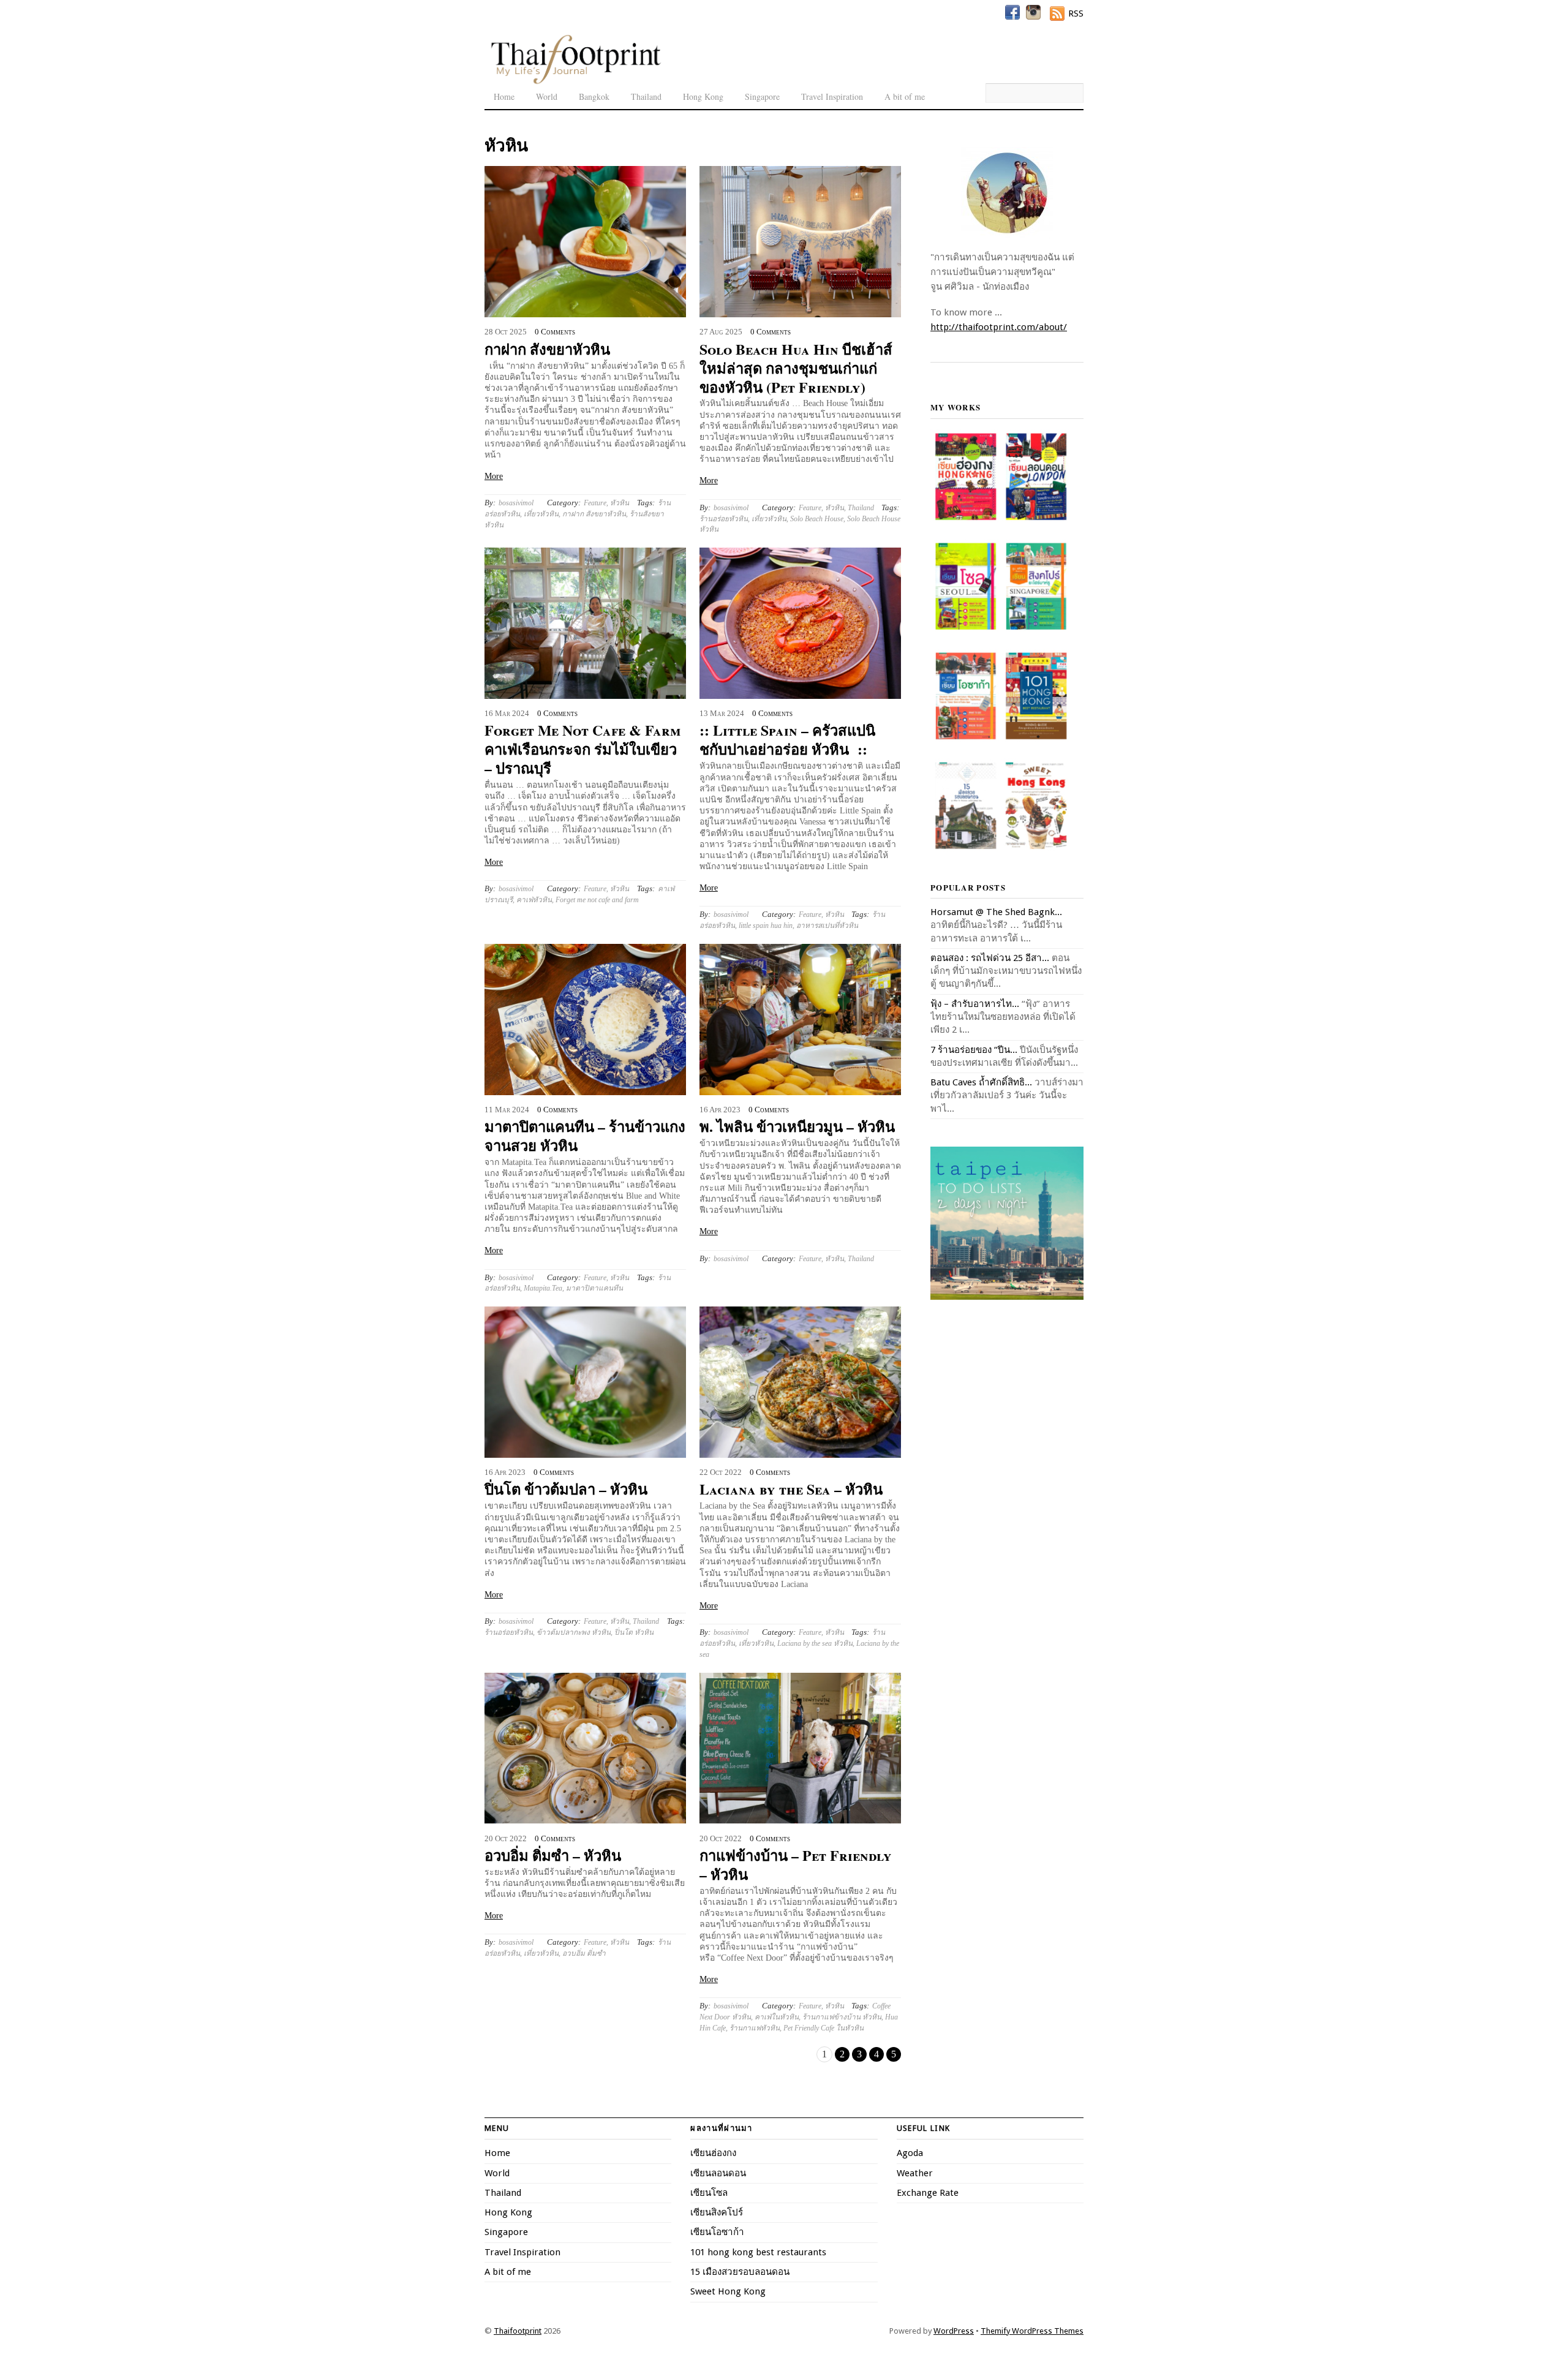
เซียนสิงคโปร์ (717, 2212)
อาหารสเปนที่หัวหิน (827, 926)
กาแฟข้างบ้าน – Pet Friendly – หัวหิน (796, 1864)
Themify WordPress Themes (1032, 2331)
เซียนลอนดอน (718, 2173)
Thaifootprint (518, 2331)
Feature (595, 503)
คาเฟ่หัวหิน (534, 900)
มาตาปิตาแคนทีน (594, 1288)
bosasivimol (516, 503)
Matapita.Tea (543, 1288)
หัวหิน (620, 503)
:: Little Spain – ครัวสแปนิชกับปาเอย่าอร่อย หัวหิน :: (787, 739)
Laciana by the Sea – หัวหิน (791, 1489)
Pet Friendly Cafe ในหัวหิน (824, 2028)
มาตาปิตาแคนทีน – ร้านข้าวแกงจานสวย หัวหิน (585, 1136)
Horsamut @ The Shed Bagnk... (996, 912)
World (547, 96)
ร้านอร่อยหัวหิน (724, 519)
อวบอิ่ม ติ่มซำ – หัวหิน (553, 1855)
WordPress (954, 2331)
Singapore (762, 96)
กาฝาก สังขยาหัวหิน (547, 349)
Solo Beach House (817, 519)
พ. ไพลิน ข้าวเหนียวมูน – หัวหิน (797, 1126)
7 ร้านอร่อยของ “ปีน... (974, 1050)
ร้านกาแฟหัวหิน (755, 2028)
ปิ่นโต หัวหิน (634, 1632)
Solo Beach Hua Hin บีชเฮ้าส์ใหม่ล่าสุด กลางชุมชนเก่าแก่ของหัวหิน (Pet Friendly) (796, 368)
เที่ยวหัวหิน (541, 514)
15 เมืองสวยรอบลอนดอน (740, 2272)
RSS (1076, 13)
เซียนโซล (709, 2193)
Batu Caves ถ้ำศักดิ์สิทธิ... (981, 1082)
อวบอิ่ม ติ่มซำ (584, 1953)
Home (504, 96)
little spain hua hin (766, 926)
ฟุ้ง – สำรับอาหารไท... (975, 1004)
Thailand (646, 96)
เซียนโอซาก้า (717, 2232)
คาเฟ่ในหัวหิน (777, 2017)
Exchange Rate (928, 2193)
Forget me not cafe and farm (597, 900)
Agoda (910, 2153)
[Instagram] (1033, 12)
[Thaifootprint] (575, 82)
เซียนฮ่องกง (713, 2153)
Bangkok (594, 96)
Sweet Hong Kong (728, 2291)
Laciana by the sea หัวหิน (815, 1643)
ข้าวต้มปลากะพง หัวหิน (574, 1632)
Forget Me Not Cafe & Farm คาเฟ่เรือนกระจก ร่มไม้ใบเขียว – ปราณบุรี (582, 749)
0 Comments (555, 332)
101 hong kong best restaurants (758, 2252)
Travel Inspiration (832, 96)
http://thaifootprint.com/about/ (999, 327)
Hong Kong (703, 96)
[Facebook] (1012, 12)
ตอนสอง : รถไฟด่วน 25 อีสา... (990, 958)
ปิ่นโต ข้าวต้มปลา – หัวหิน (566, 1489)
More (494, 476)
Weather (915, 2173)
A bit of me (905, 96)
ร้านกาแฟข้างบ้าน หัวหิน (842, 2017)
